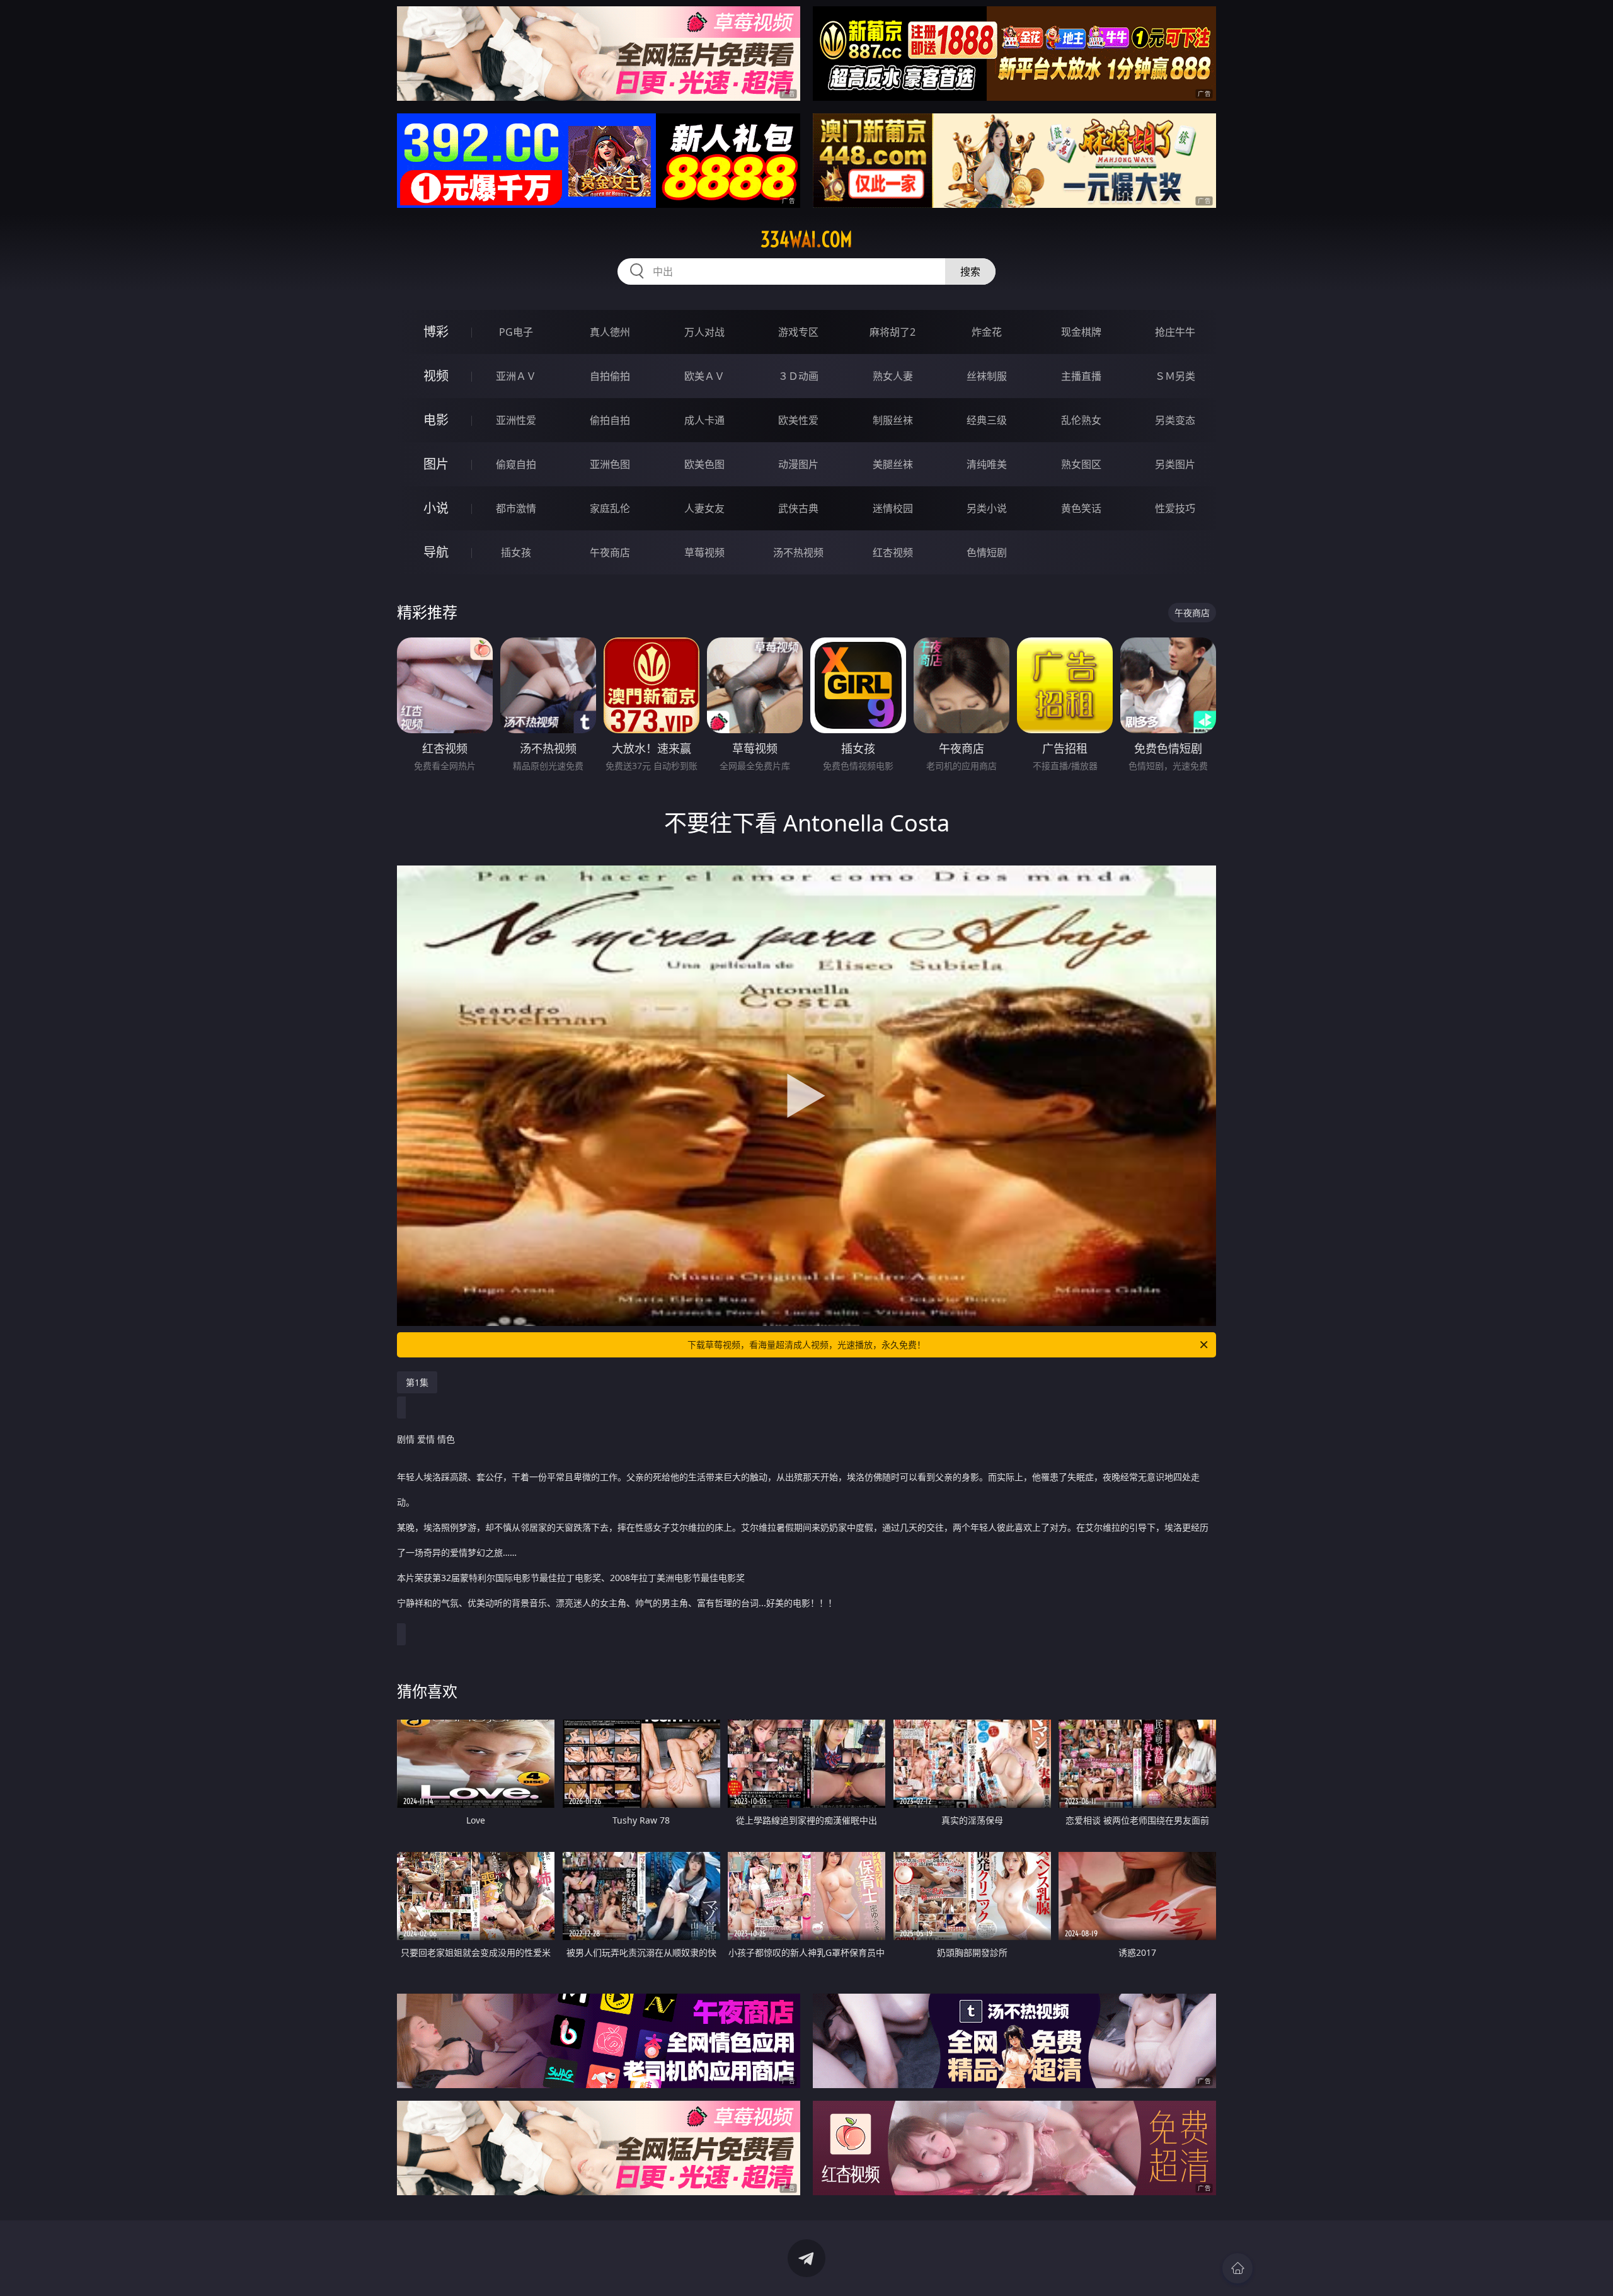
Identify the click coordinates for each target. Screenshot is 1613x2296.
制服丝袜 (893, 420)
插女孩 (516, 552)
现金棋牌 (1081, 332)
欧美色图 (704, 464)
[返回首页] (1237, 2268)
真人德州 (610, 332)
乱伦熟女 (1081, 420)
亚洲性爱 (516, 420)
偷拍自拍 (610, 420)
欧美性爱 (798, 420)
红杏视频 (893, 552)
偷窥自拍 (516, 464)
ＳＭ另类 (1175, 376)
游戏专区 (798, 332)
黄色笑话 (1081, 508)
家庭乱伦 (610, 508)
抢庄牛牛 (1175, 332)
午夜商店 (610, 552)
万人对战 (704, 332)
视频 (436, 376)
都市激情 (516, 508)
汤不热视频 (798, 552)
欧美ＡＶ (704, 376)
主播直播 (1081, 376)
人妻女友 (704, 508)
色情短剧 (987, 552)
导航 (436, 552)
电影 (436, 420)
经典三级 (987, 420)
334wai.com (806, 239)
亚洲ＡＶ (516, 376)
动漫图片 (798, 464)
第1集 (417, 1382)
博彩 (436, 332)
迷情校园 (893, 508)
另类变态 (1175, 420)
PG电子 (516, 332)
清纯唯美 (987, 464)
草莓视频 (704, 552)
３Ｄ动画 (798, 376)
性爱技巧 (1175, 508)
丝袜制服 (987, 376)
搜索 (970, 271)
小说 (436, 508)
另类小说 (987, 508)
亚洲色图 (610, 464)
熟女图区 (1081, 464)
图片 (436, 464)
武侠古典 (798, 508)
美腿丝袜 (893, 464)
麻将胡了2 (893, 332)
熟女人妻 (893, 376)
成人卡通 (704, 420)
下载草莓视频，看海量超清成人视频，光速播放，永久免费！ (806, 1345)
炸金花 (987, 332)
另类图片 (1175, 464)
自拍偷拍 (610, 376)
